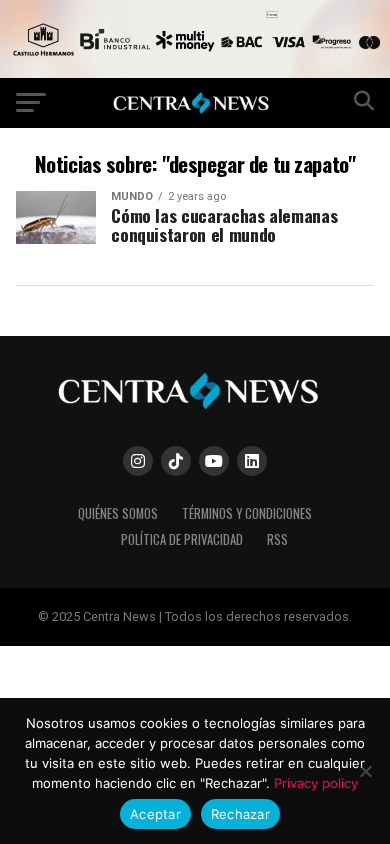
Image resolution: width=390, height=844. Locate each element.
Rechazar (240, 814)
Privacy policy (316, 783)
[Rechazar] (365, 771)
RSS (277, 539)
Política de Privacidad (182, 539)
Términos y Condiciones (247, 513)
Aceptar (155, 814)
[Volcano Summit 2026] (195, 72)
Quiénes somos (118, 513)
